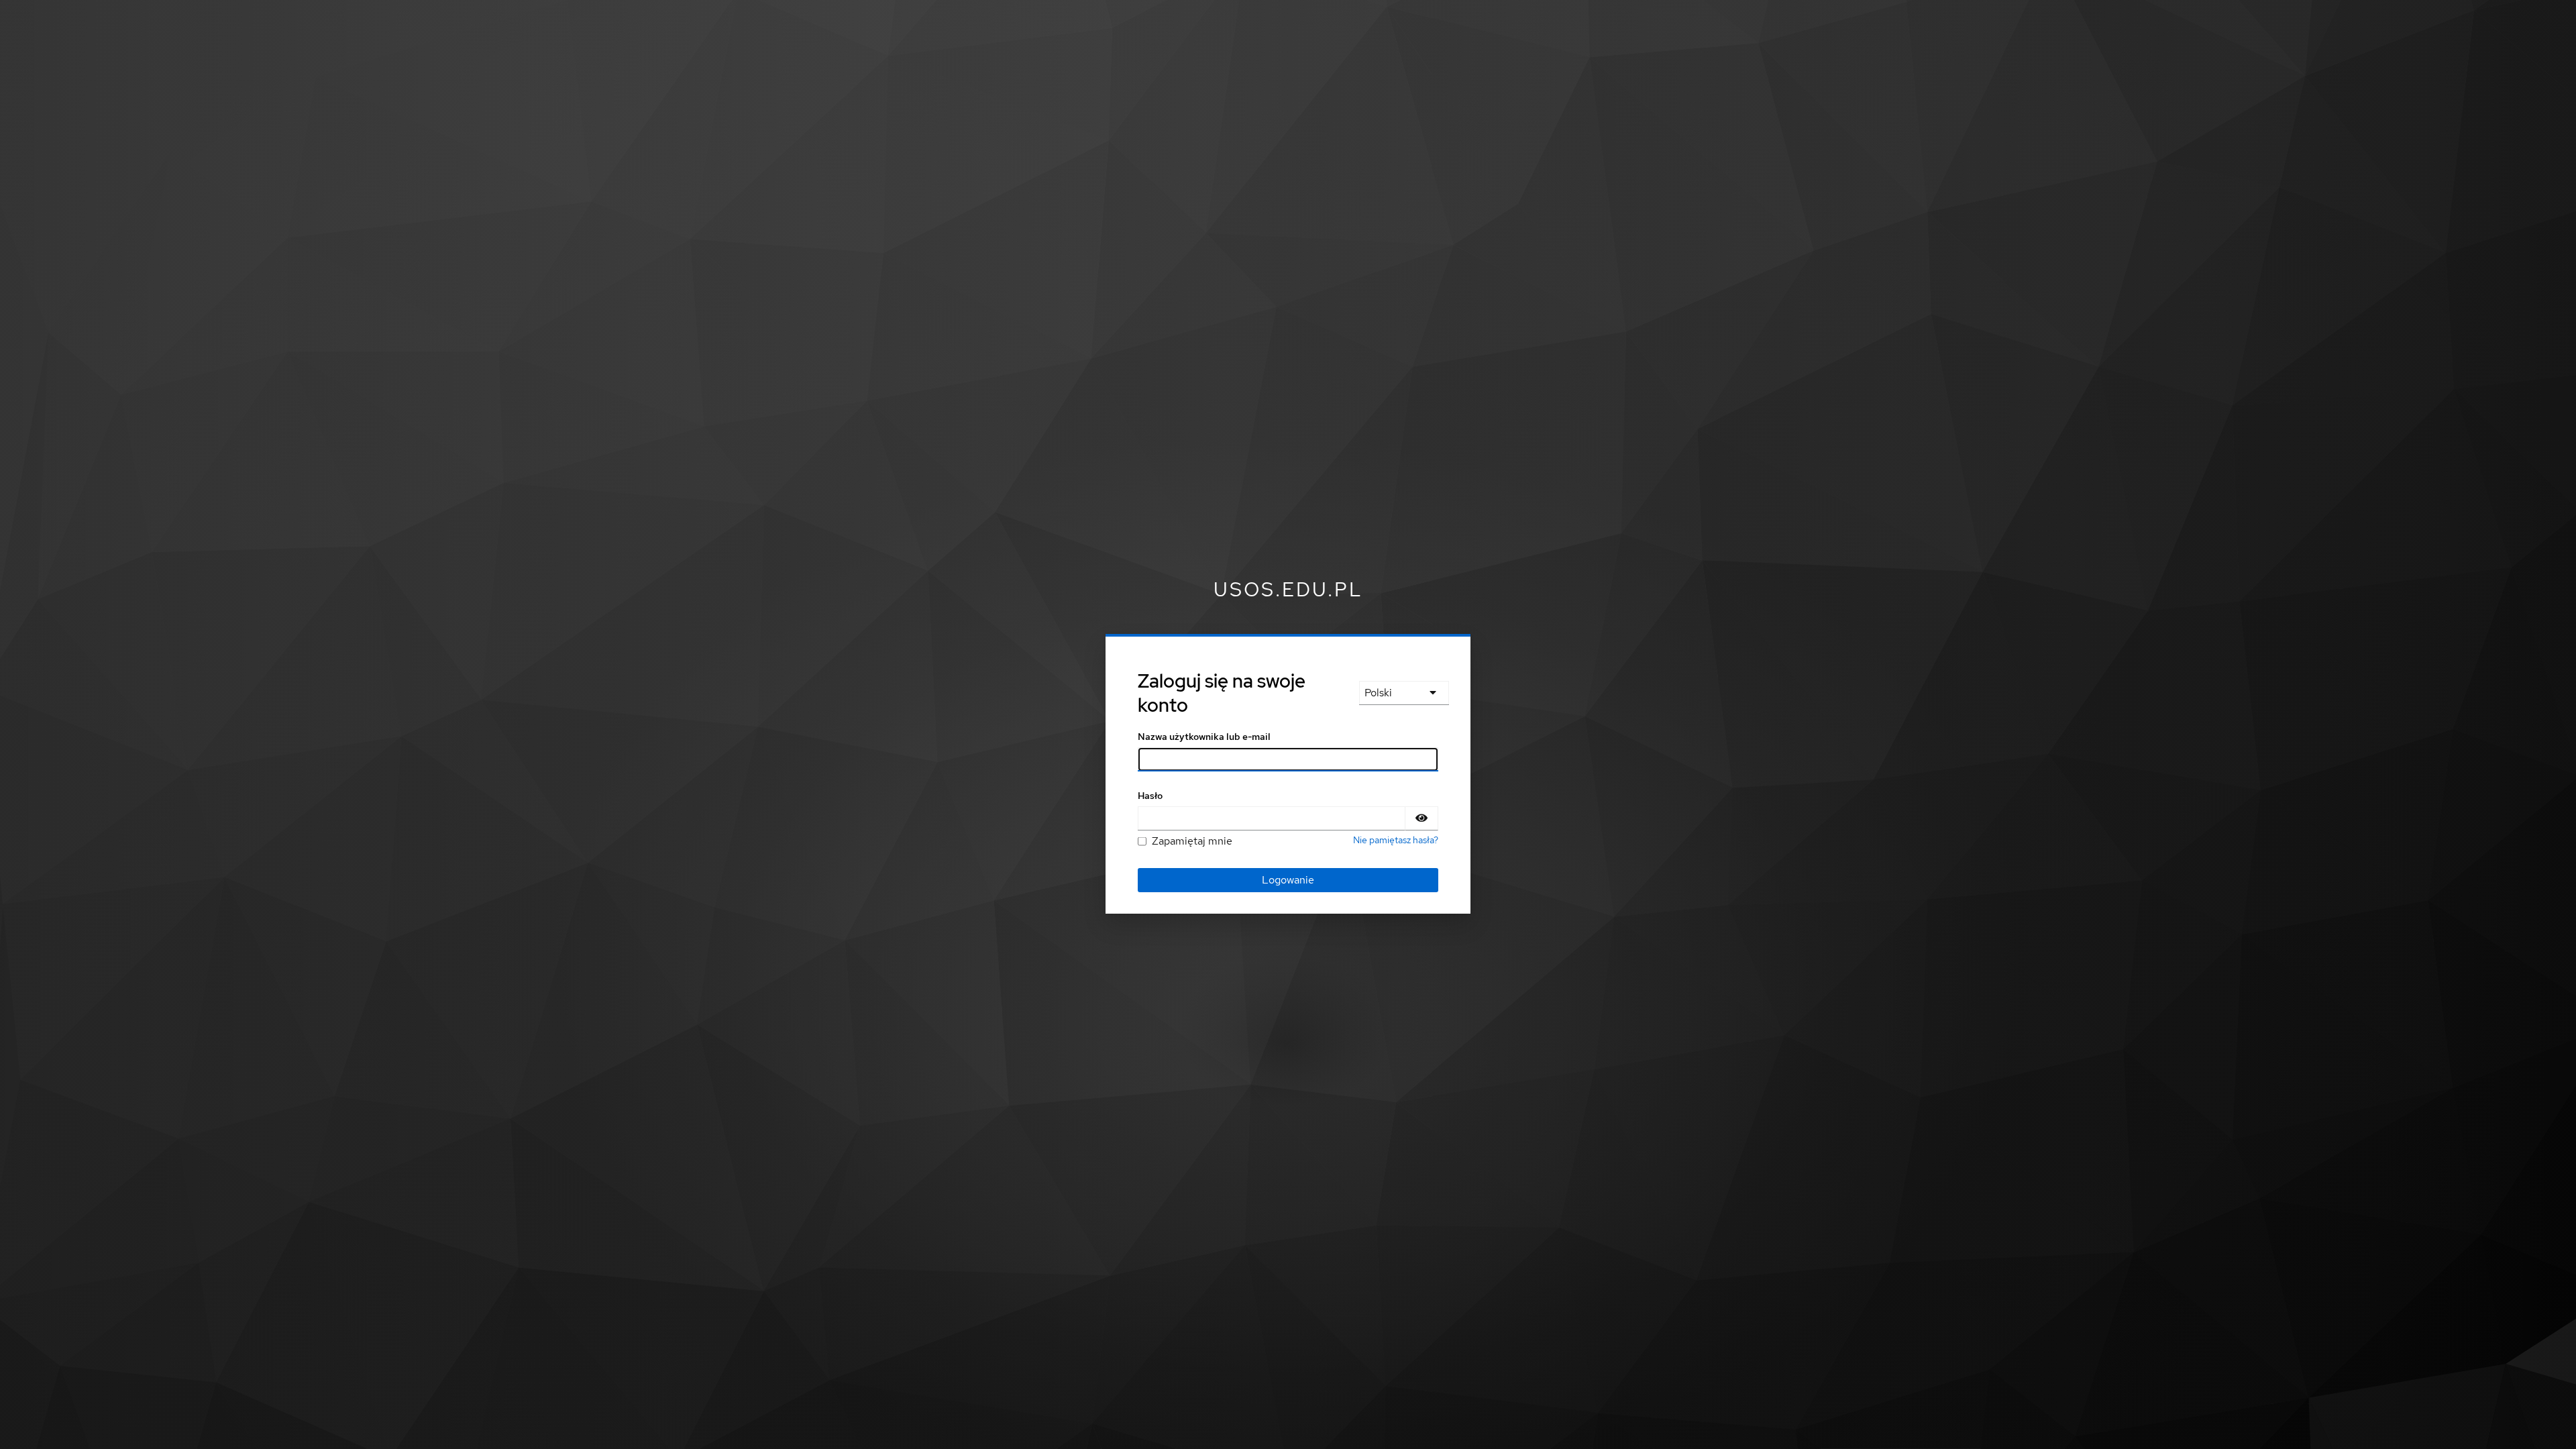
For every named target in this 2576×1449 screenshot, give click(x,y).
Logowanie (1288, 880)
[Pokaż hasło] (1421, 818)
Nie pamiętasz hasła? (1396, 840)
